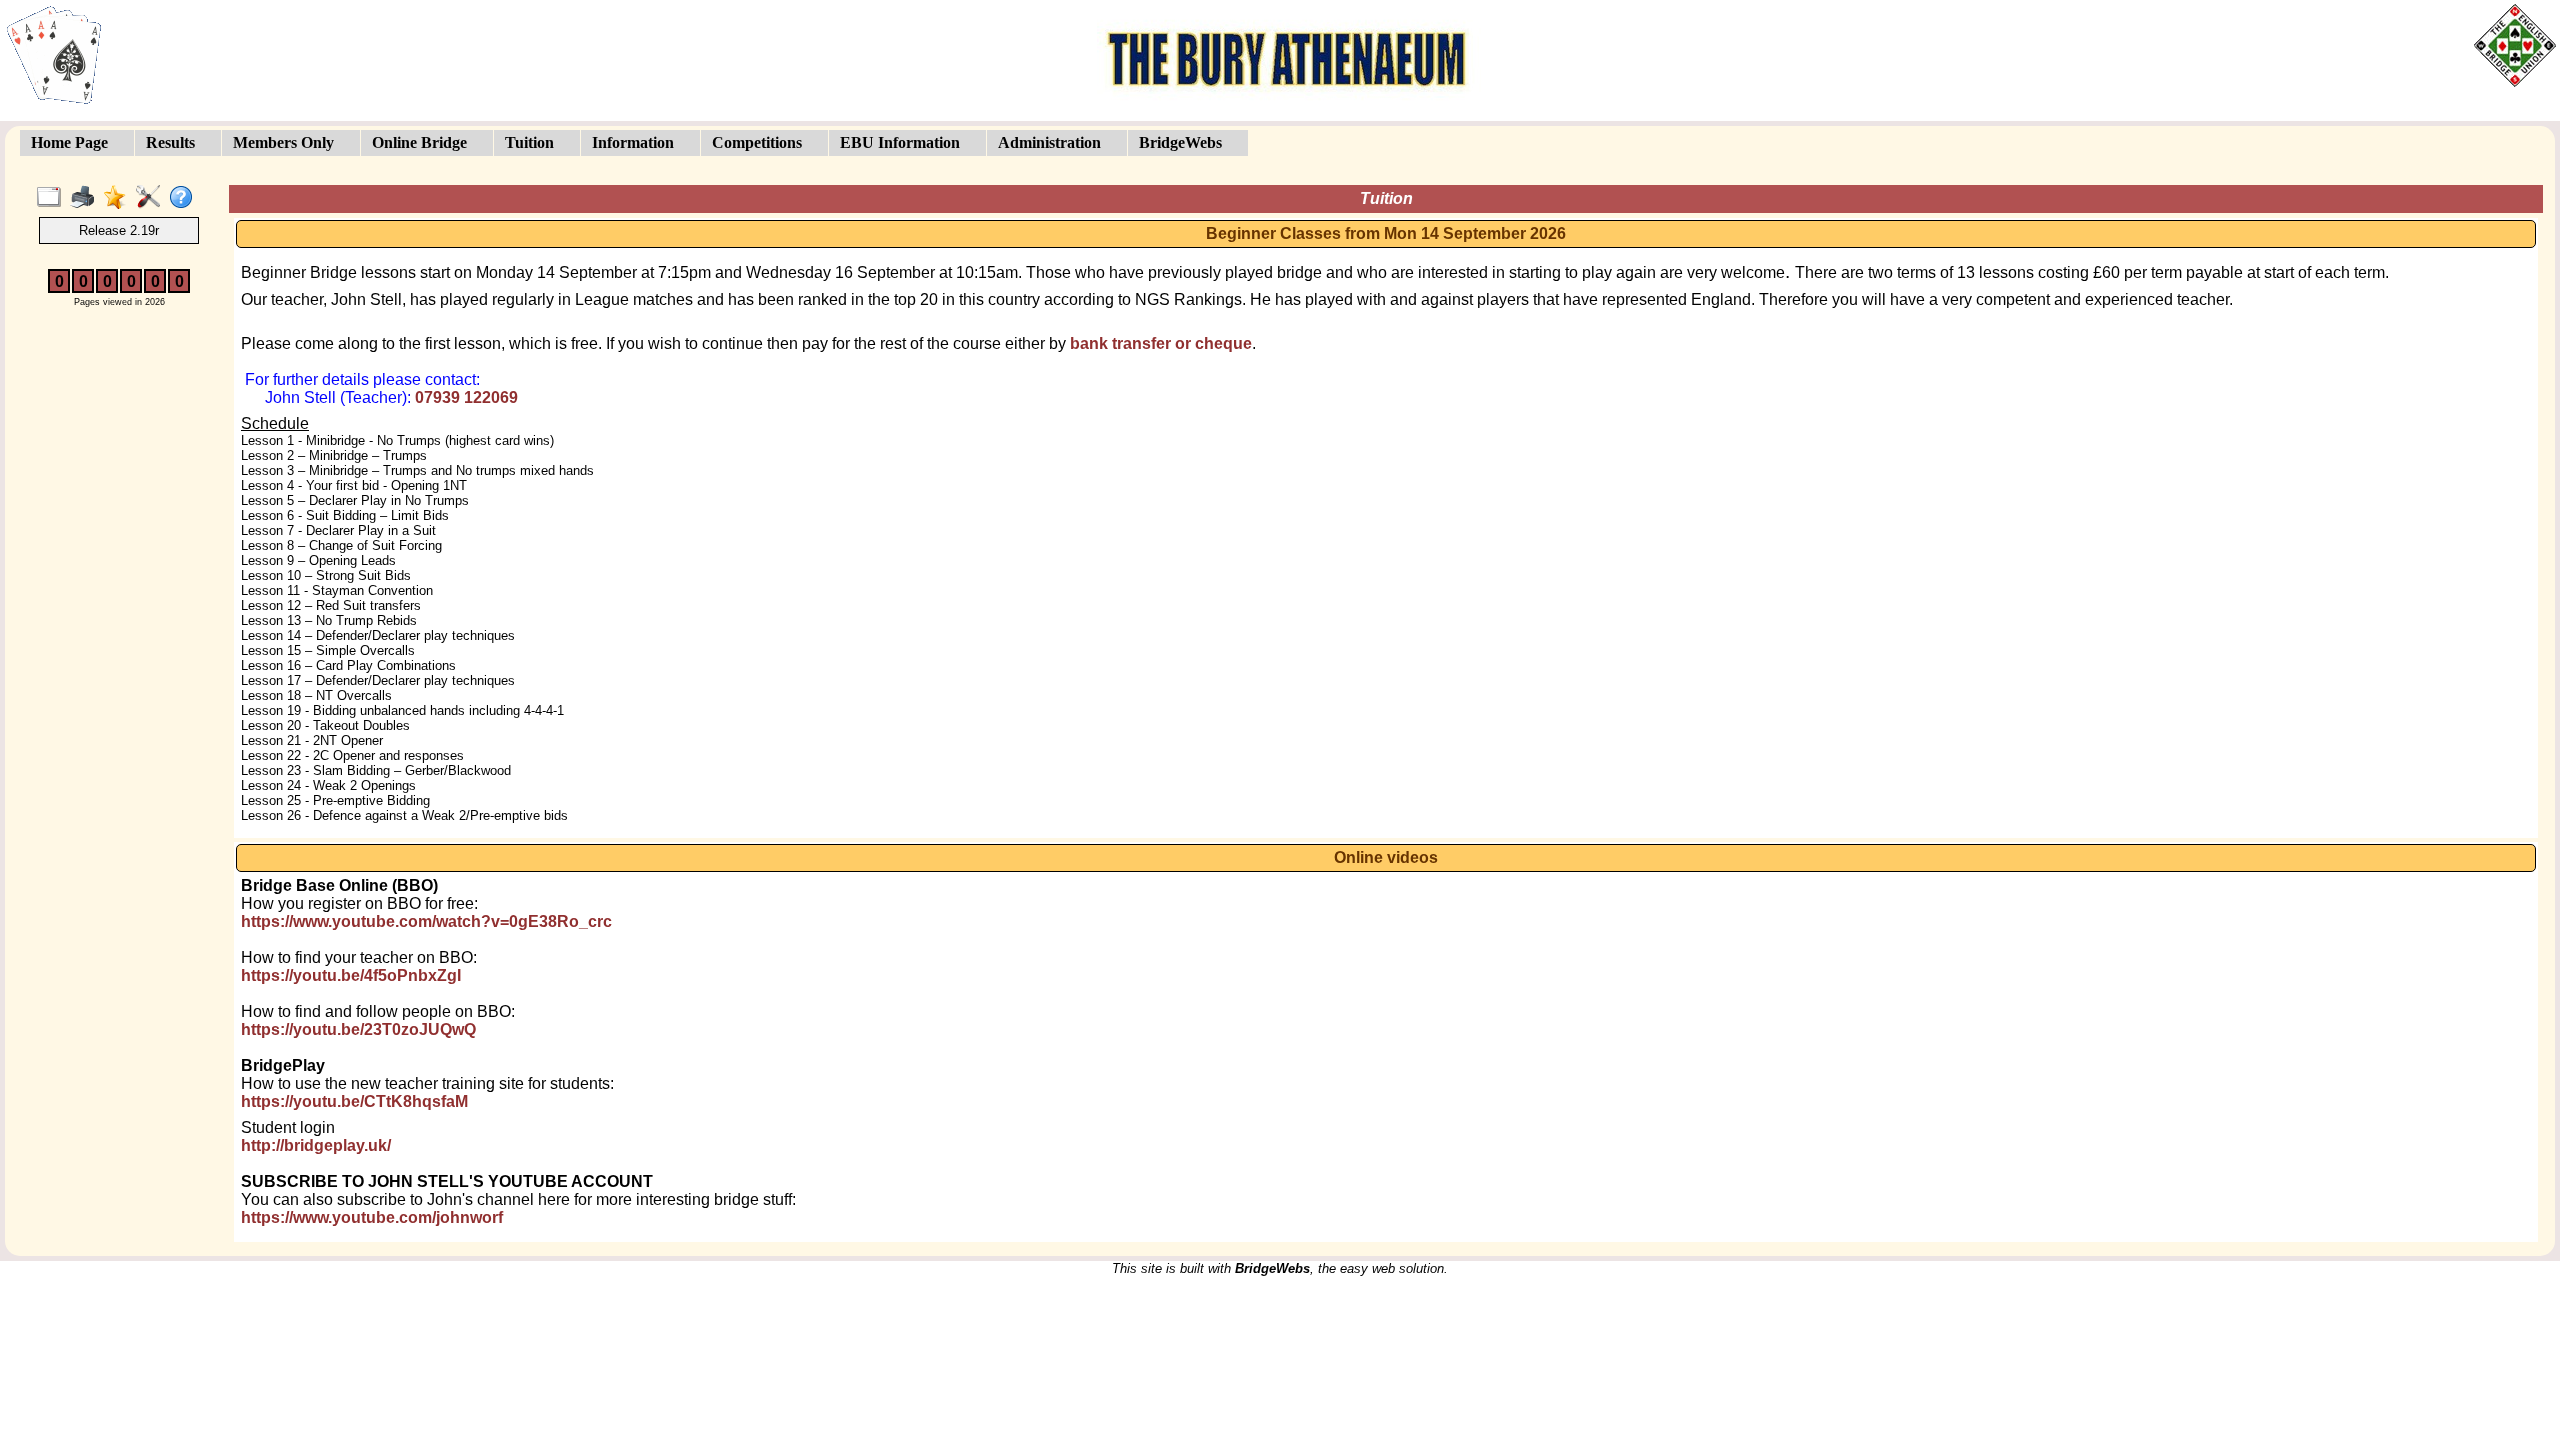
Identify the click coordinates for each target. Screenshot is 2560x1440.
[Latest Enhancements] (119, 198)
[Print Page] (86, 198)
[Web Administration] (152, 198)
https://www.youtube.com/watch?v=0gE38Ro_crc (426, 921)
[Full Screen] (53, 198)
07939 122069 (466, 397)
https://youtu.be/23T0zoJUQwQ (358, 1029)
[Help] (185, 198)
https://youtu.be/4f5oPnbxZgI (351, 975)
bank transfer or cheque (1161, 343)
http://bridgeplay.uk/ (316, 1145)
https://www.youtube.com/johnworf (372, 1217)
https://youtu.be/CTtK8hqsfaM (354, 1101)
